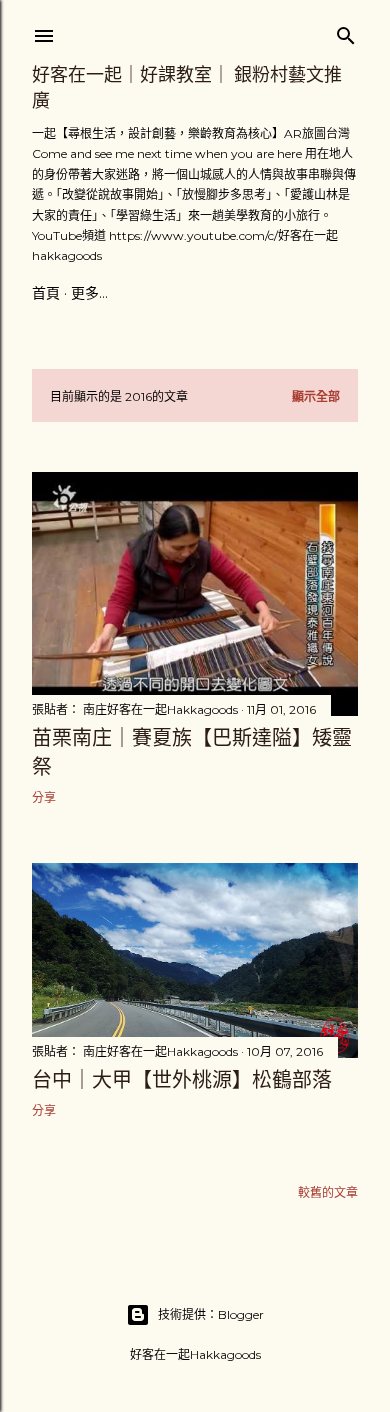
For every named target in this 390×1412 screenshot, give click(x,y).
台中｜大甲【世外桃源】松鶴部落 (182, 1080)
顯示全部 (316, 396)
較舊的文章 (328, 1192)
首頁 (46, 293)
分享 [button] (44, 797)
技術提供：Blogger (211, 1314)
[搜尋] (346, 31)
